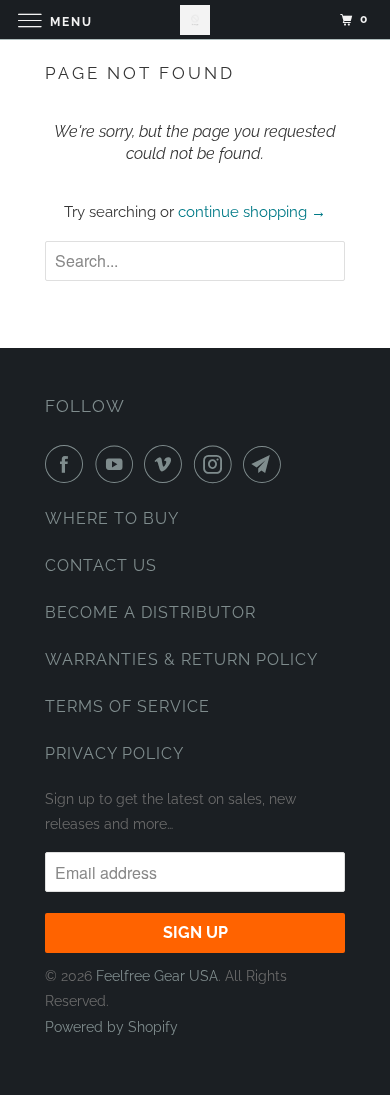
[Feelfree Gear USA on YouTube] (118, 464)
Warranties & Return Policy (181, 659)
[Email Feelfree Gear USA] (266, 464)
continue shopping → (252, 212)
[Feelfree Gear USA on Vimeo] (167, 464)
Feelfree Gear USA (157, 976)
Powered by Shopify (111, 1027)
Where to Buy (112, 518)
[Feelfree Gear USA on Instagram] (217, 464)
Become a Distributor (150, 612)
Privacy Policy (114, 753)
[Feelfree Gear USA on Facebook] (68, 464)
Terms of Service (127, 706)
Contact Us (101, 565)
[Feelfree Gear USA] (195, 19)
